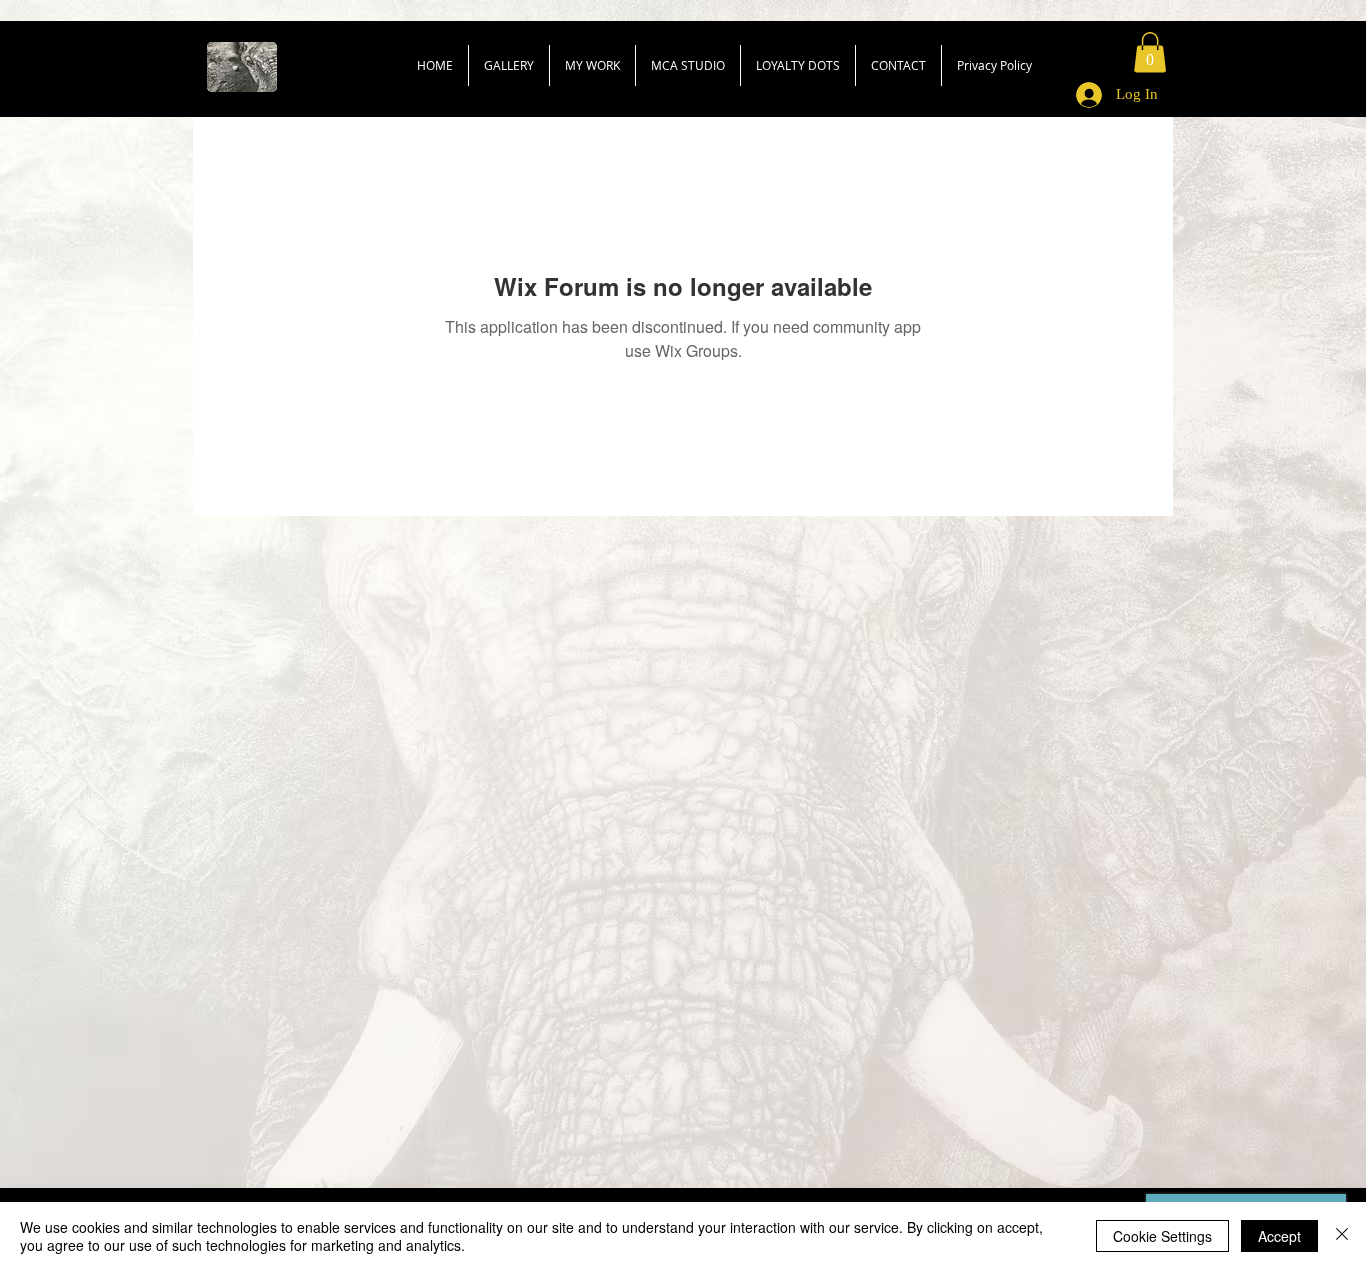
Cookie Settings (1162, 1236)
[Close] (1342, 1236)
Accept (1279, 1236)
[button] (1150, 52)
